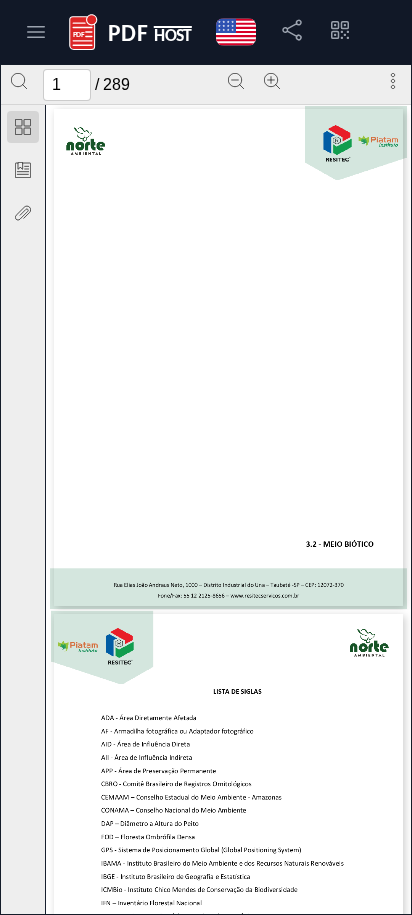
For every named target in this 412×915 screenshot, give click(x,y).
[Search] (19, 81)
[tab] (23, 130)
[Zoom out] (236, 81)
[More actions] (393, 81)
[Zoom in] (272, 81)
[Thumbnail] (23, 127)
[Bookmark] (23, 170)
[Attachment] (23, 213)
